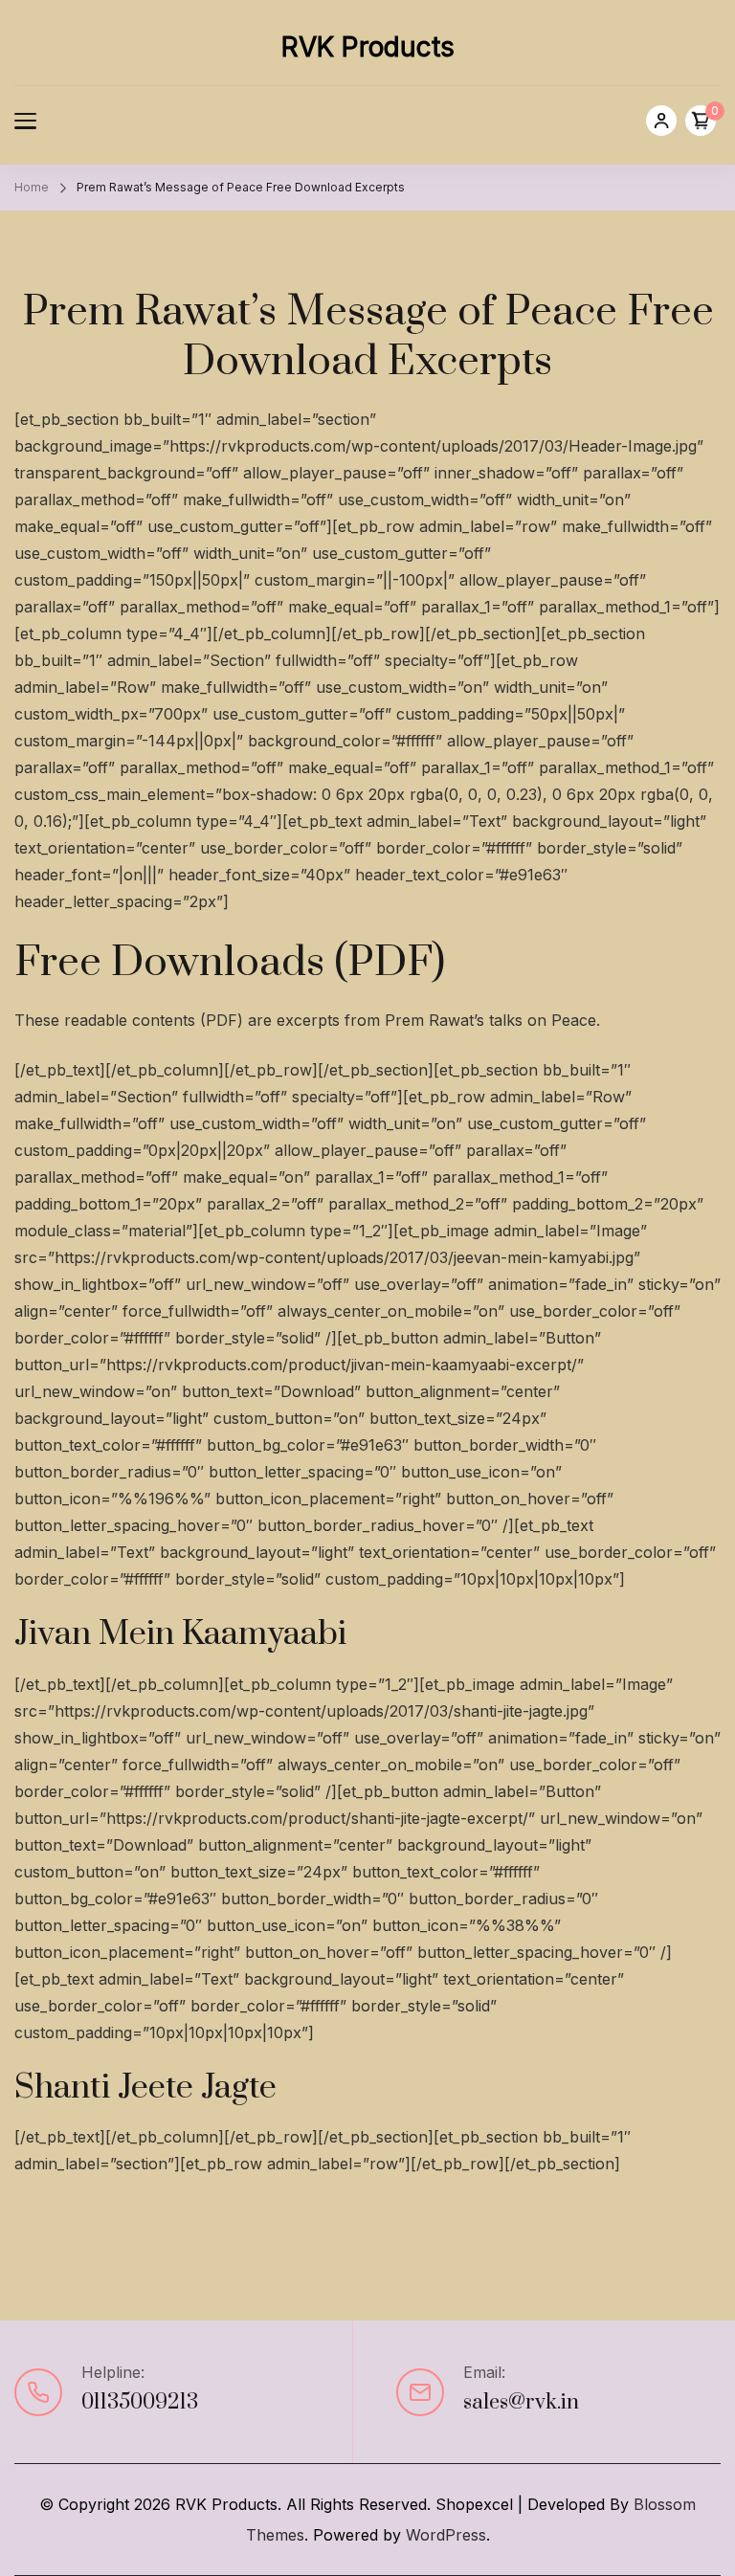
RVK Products (368, 47)
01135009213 (140, 2402)
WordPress (446, 2535)
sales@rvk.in (521, 2402)
